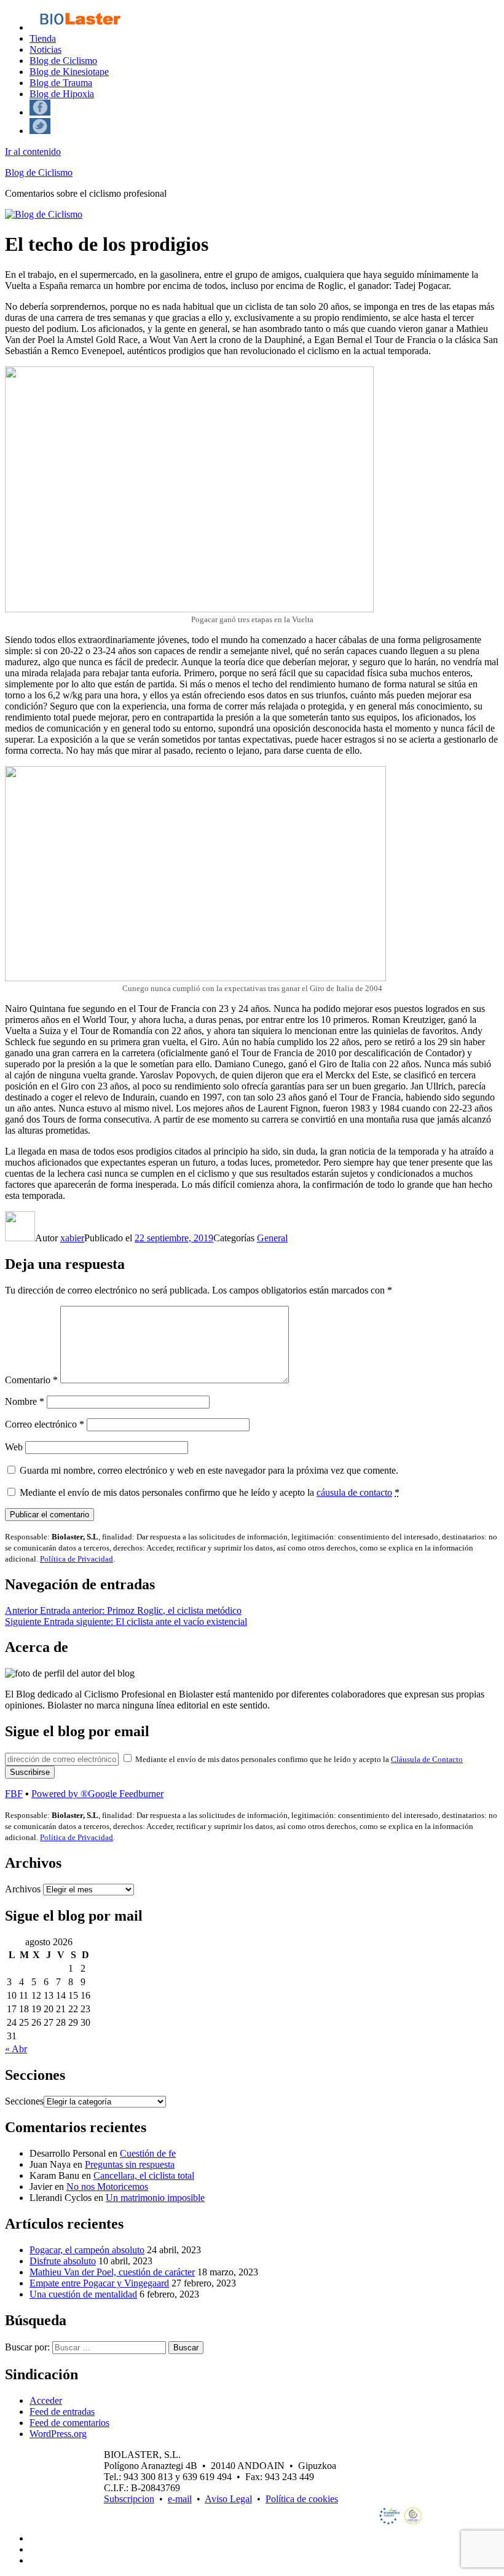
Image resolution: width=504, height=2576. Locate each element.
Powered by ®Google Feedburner (97, 1794)
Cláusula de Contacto (427, 1759)
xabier (72, 1238)
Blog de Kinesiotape (69, 72)
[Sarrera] (80, 27)
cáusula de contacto (354, 1492)
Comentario (31, 1380)
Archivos (23, 1889)
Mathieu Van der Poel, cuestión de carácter (112, 2272)
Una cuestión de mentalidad (83, 2294)
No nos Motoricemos (107, 2187)
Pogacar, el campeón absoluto (87, 2250)
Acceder (46, 2400)
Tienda (43, 38)
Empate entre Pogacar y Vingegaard (99, 2283)
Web (14, 1447)
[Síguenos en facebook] (40, 112)
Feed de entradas (62, 2412)
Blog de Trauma (61, 83)
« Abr (16, 2049)
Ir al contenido (33, 152)
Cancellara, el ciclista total (144, 2175)
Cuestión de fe (148, 2153)
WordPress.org (58, 2434)
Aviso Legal (228, 2499)
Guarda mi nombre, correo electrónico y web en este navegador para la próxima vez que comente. (209, 1470)
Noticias (45, 49)
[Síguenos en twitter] (40, 131)
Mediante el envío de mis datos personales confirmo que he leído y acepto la (210, 1492)
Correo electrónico (45, 1424)
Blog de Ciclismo (63, 61)
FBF (14, 1794)
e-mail (180, 2499)
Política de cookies (302, 2499)
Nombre (25, 1401)
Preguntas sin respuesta (130, 2164)
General (272, 1238)
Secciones (24, 2101)
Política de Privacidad (77, 1559)
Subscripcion (129, 2499)
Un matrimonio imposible (155, 2198)
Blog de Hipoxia (62, 94)
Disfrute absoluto (63, 2261)
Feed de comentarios (69, 2423)
